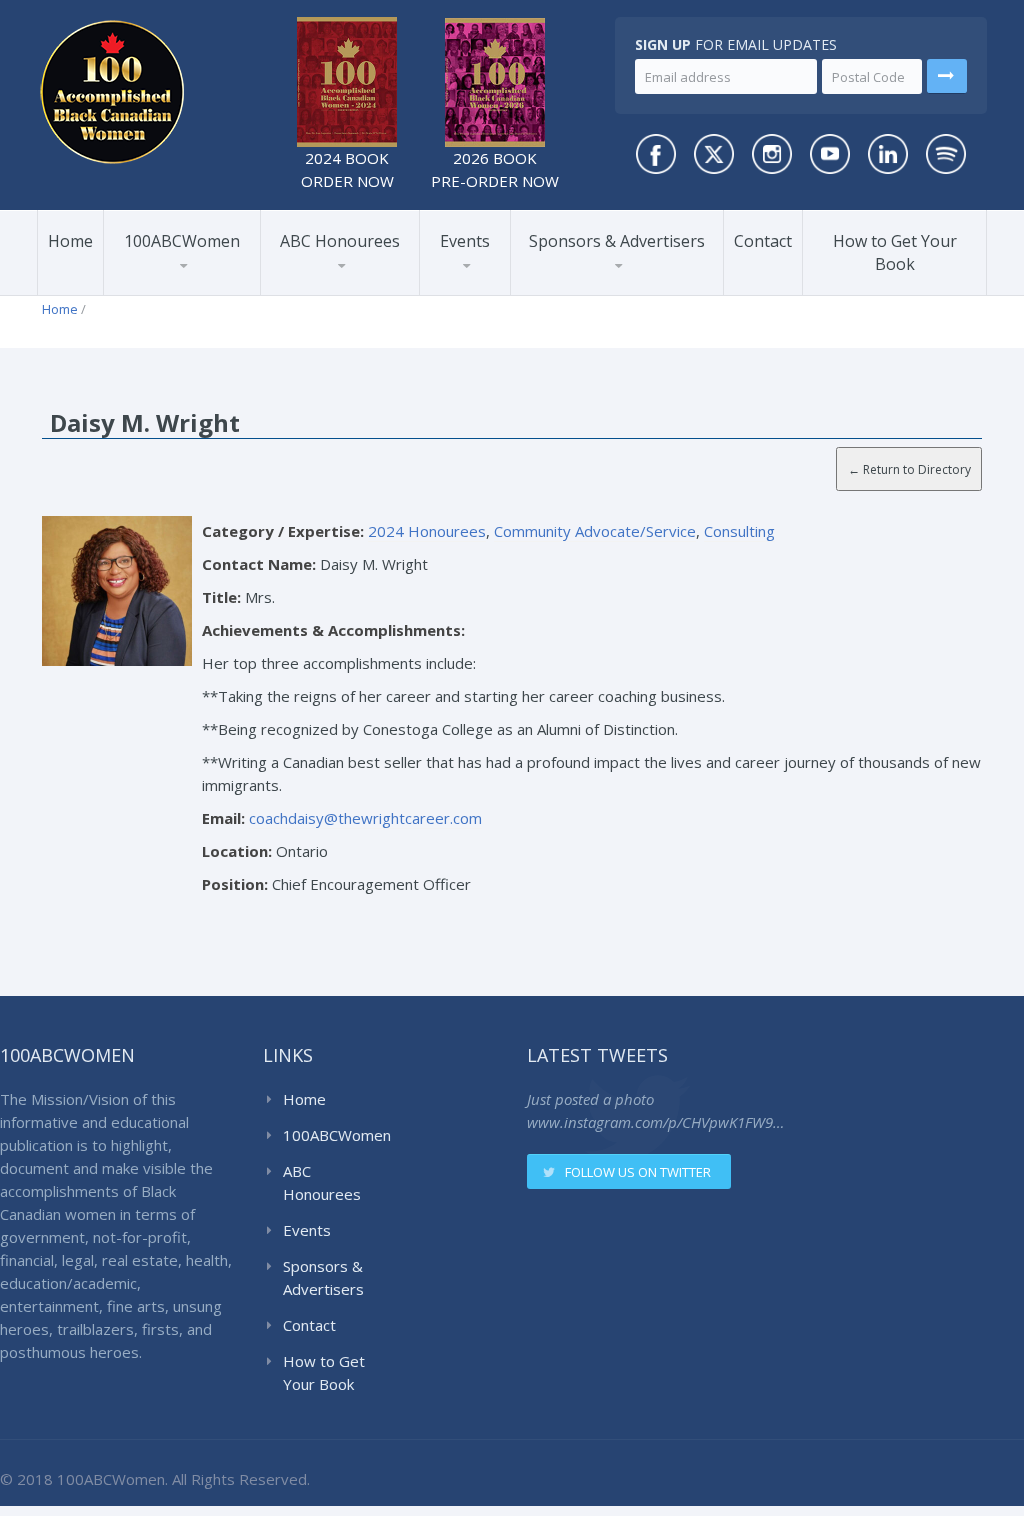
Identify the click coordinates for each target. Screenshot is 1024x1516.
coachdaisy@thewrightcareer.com (365, 818)
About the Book (177, 294)
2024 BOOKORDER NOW (347, 169)
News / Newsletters (192, 285)
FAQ (146, 288)
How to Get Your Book (895, 252)
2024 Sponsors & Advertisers (595, 288)
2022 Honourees (340, 288)
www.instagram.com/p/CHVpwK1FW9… (655, 1122)
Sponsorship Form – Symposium (613, 279)
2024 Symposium (492, 285)
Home (70, 241)
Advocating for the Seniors (255, 281)
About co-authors (184, 290)
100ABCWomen (182, 241)
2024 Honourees (340, 290)
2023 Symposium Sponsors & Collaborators (612, 285)
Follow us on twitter (638, 1172)
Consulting (739, 531)
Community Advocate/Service (595, 531)
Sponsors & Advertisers (617, 241)
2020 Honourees (340, 285)
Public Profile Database (197, 281)
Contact (763, 241)
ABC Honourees (340, 241)
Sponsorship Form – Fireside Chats (613, 281)
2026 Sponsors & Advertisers (591, 293)
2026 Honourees (339, 294)
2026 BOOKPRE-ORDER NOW (495, 169)
